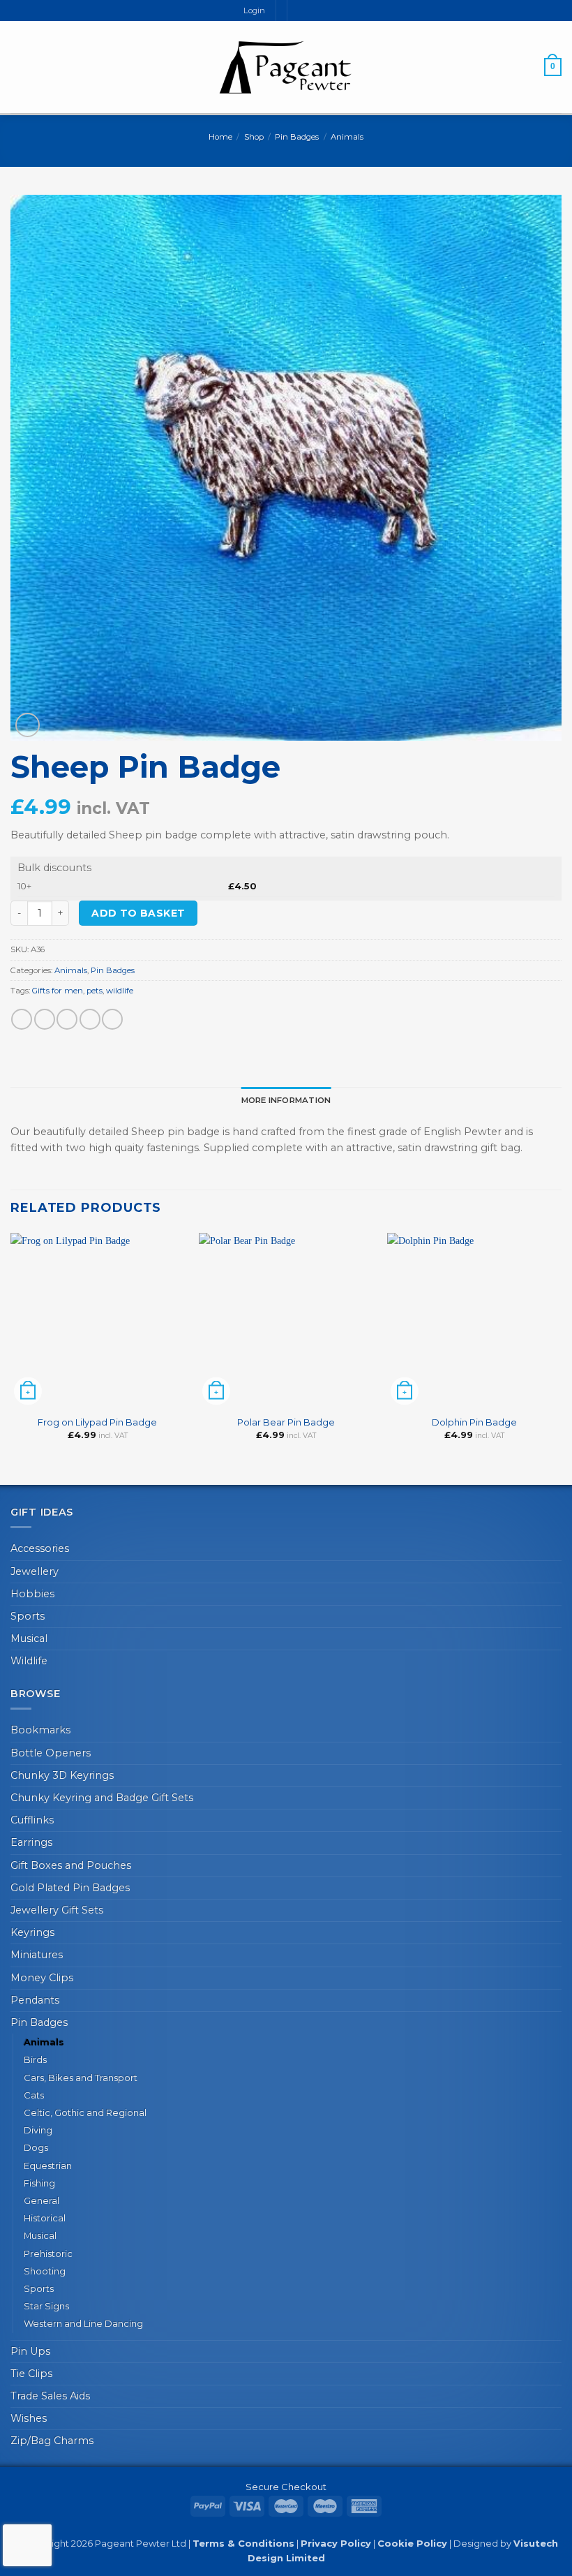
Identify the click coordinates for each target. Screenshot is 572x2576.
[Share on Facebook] (45, 1019)
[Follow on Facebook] (298, 10)
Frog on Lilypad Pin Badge (97, 1422)
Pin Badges (297, 137)
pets (95, 991)
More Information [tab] (286, 1100)
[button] (18, 67)
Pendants (35, 2000)
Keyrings (32, 1932)
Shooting (45, 2271)
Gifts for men (58, 991)
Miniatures (37, 1955)
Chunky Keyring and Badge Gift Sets (102, 1798)
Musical (29, 1638)
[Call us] (323, 10)
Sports (28, 1616)
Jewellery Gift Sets (57, 1910)
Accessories (40, 1548)
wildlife (120, 991)
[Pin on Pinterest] (112, 1019)
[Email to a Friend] (90, 1019)
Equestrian (48, 2166)
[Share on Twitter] (67, 1019)
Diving (38, 2130)
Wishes (29, 2418)
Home (220, 137)
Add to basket (138, 913)
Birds (35, 2059)
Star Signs (46, 2306)
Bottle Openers (51, 1753)
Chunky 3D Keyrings (62, 1775)
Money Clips (42, 1978)
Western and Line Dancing (83, 2323)
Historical (45, 2218)
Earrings (31, 1842)
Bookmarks (40, 1730)
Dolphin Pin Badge (474, 1422)
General (42, 2200)
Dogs (36, 2147)
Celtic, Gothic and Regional (85, 2112)
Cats (34, 2095)
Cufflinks (32, 1820)
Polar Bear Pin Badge (286, 1422)
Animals (347, 137)
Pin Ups (30, 2351)
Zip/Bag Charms (52, 2441)
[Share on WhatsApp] (22, 1019)
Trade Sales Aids (50, 2396)
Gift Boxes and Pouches (71, 1865)
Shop (254, 137)
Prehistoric (48, 2253)
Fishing (39, 2183)
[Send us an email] (311, 10)
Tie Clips (31, 2374)
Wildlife (29, 1661)
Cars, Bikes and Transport (81, 2078)
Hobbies (32, 1594)
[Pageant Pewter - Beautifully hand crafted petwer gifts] (286, 67)
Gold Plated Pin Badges (70, 1888)
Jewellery (35, 1571)
